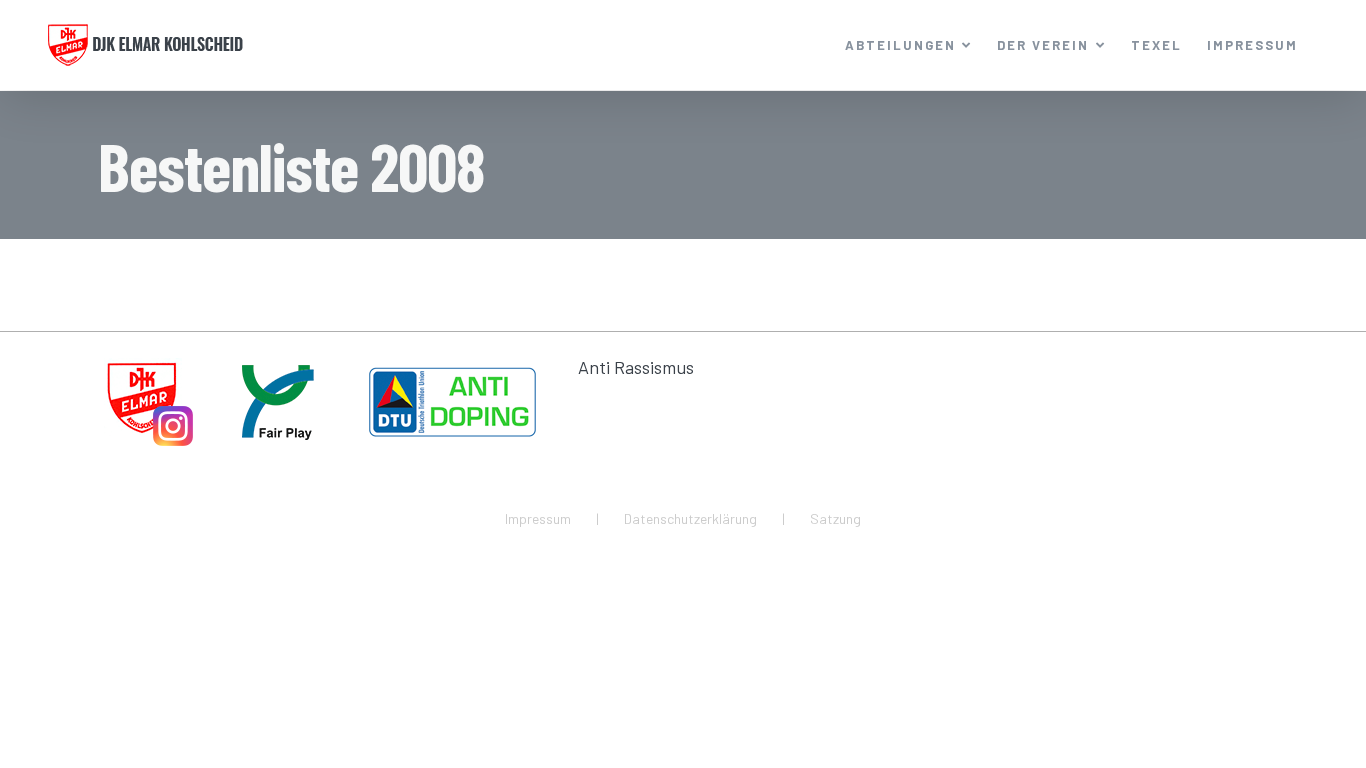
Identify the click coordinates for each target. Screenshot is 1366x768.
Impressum (538, 518)
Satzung (835, 518)
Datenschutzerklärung (690, 518)
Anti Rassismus (636, 367)
